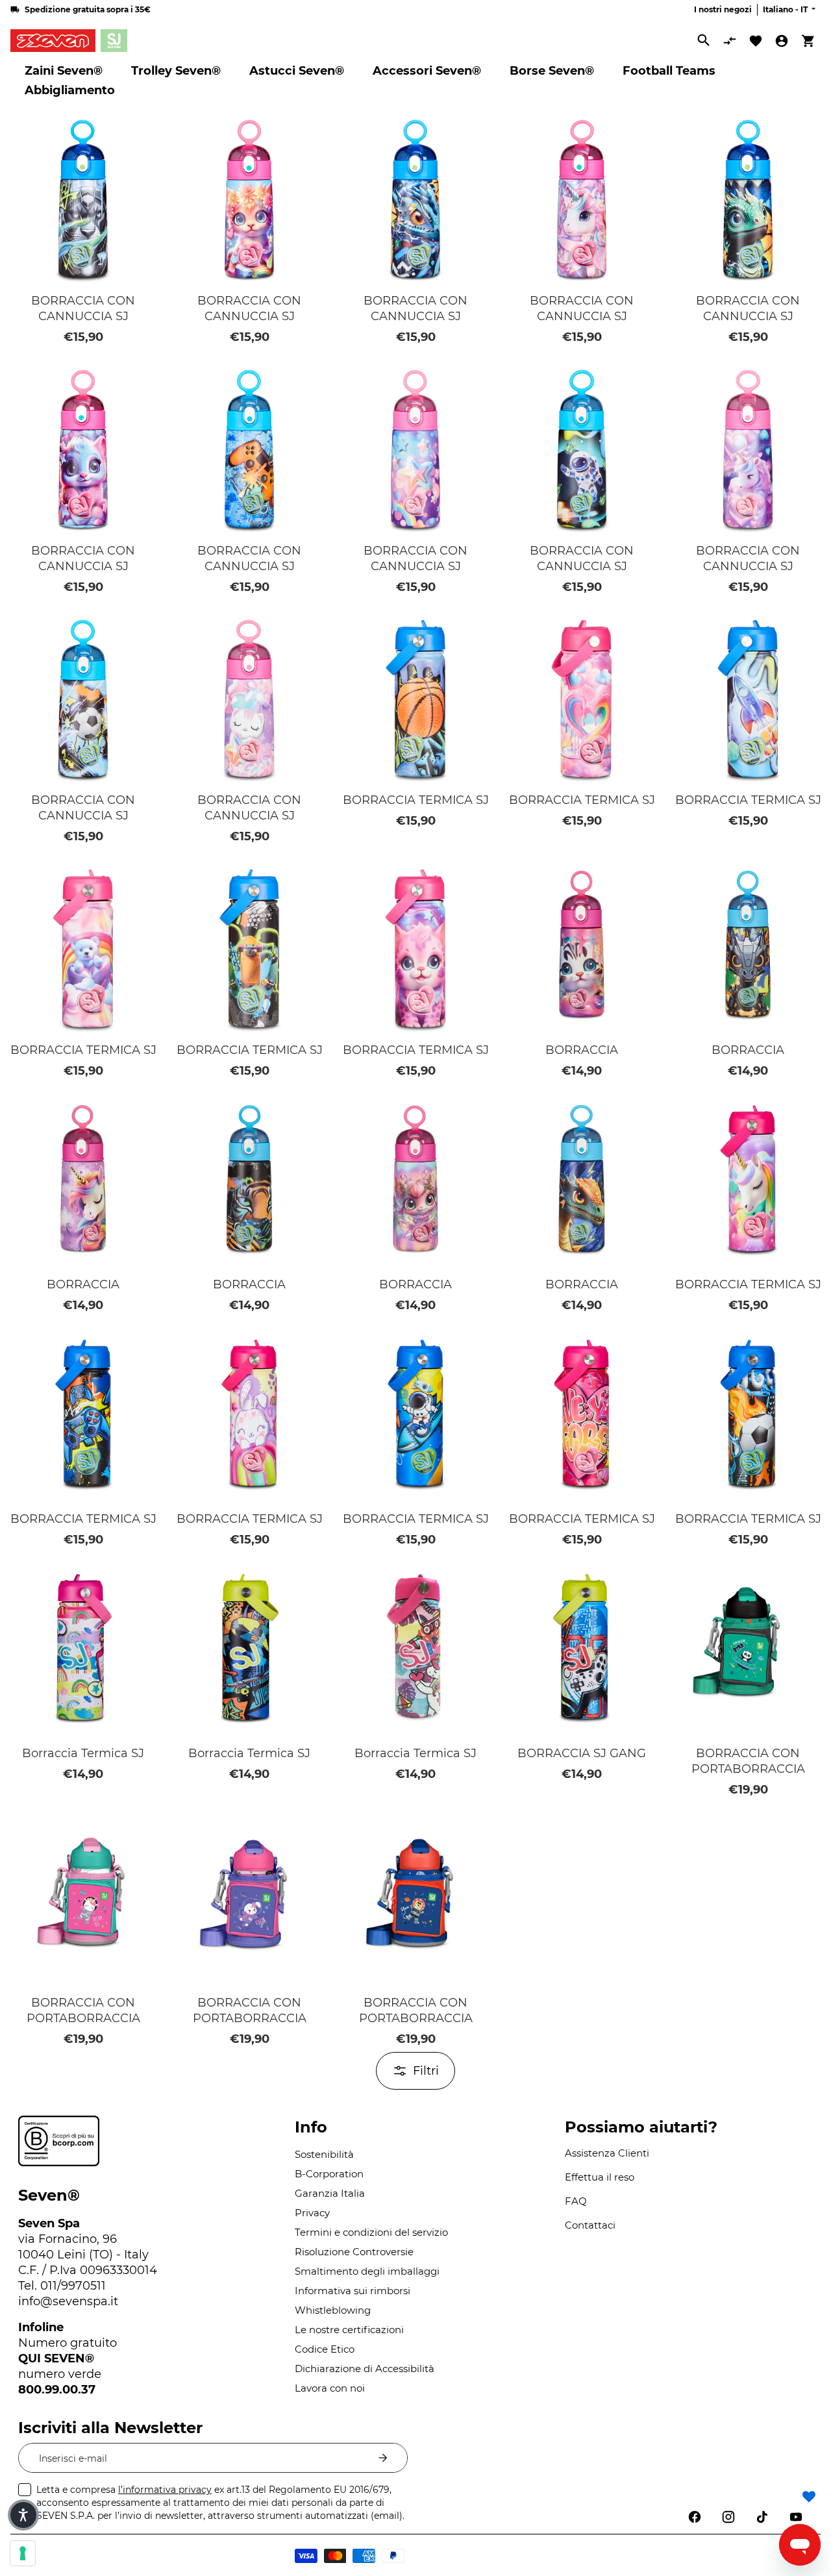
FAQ (576, 2201)
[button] (144, 123)
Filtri (426, 2071)
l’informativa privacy (165, 2490)
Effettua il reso (600, 2177)
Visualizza (83, 268)
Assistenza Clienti (607, 2153)
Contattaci (590, 2225)
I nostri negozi (723, 9)
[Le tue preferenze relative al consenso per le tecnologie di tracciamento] (23, 2553)
